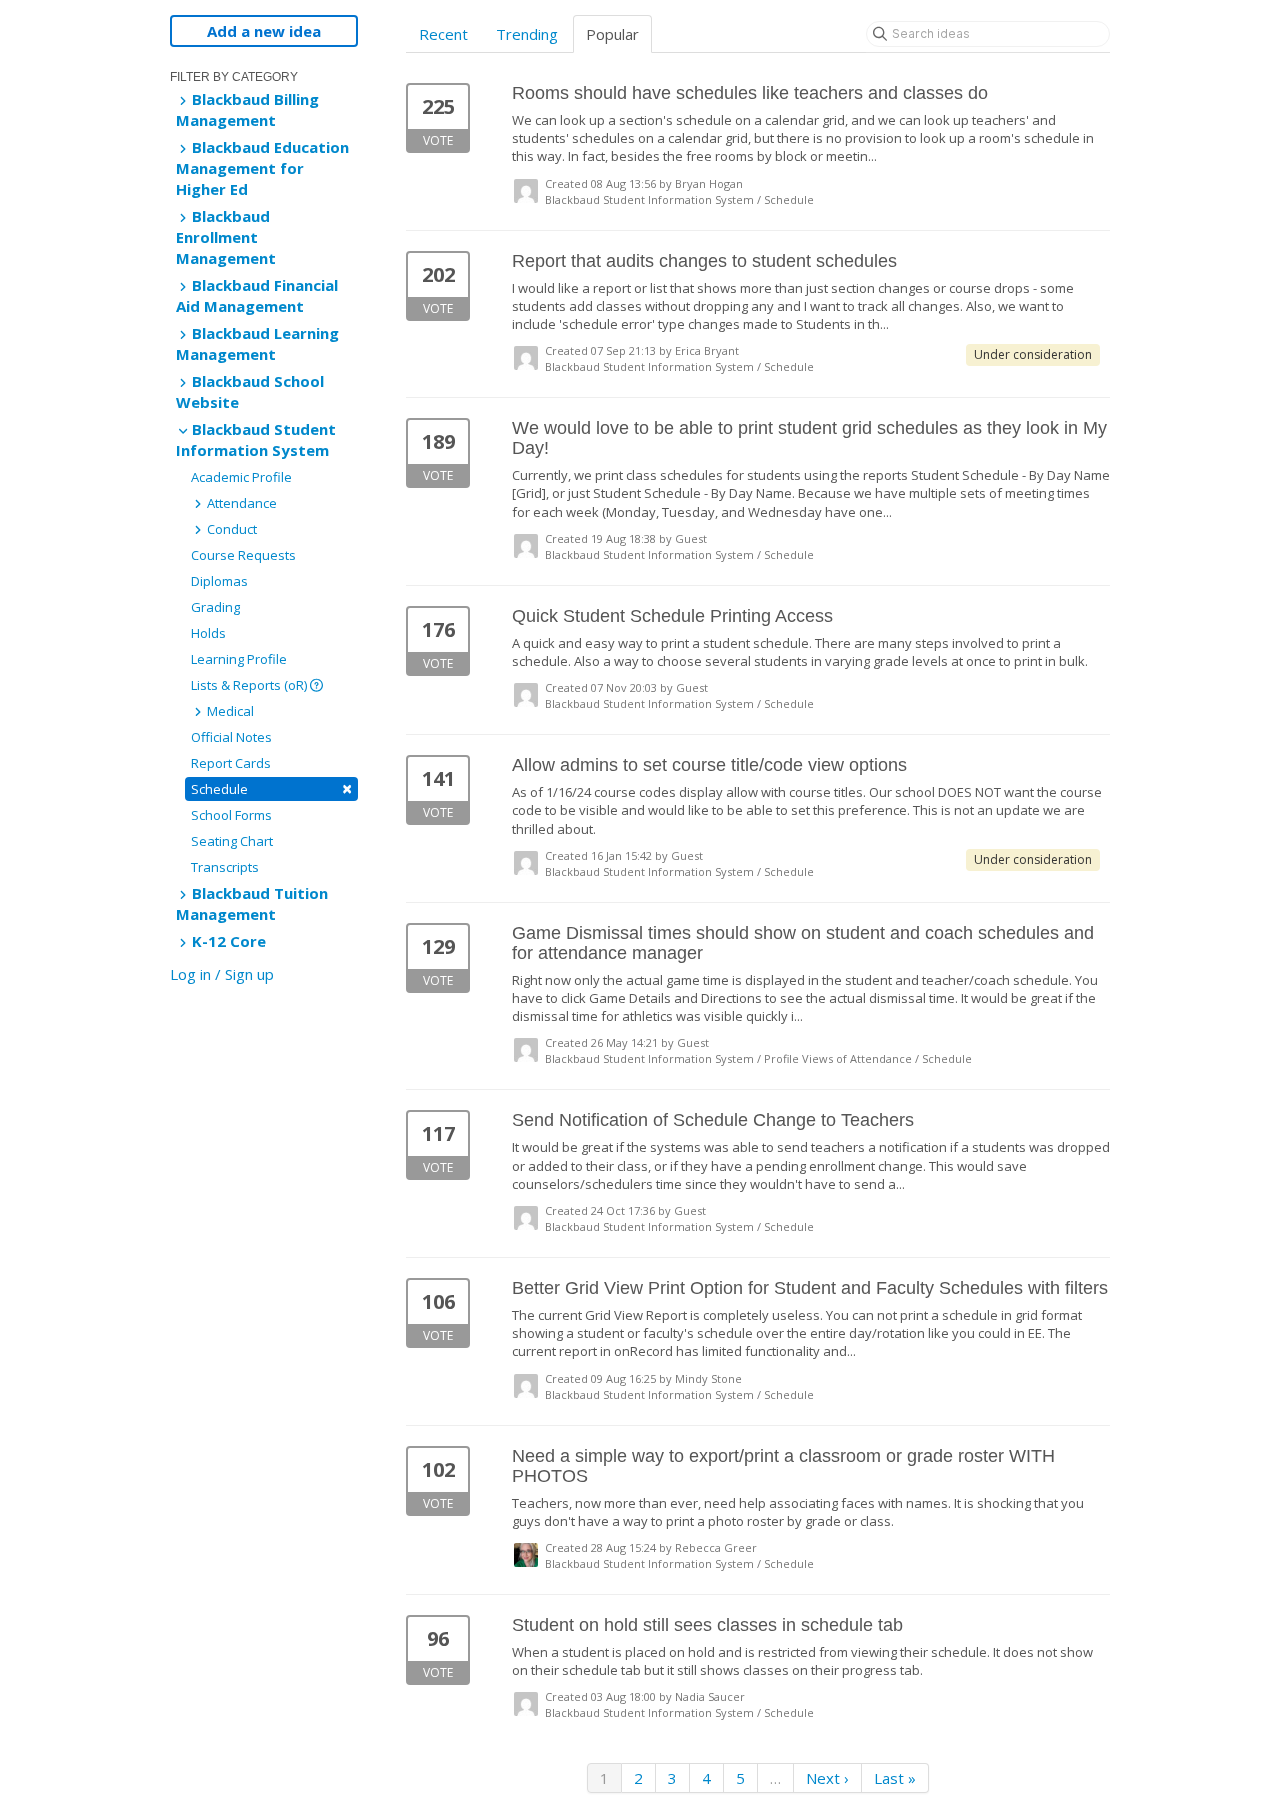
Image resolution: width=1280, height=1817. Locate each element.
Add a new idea (264, 31)
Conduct (230, 529)
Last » (895, 1778)
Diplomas (219, 581)
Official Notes (231, 737)
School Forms (231, 815)
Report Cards (231, 763)
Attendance (240, 503)
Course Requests (243, 555)
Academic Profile (241, 477)
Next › (827, 1778)
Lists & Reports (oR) (250, 685)
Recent (443, 34)
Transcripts (225, 867)
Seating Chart (232, 841)
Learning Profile (239, 659)
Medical (229, 711)
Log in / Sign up (222, 974)
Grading (215, 607)
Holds (208, 633)
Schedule (271, 788)
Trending (527, 34)
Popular (612, 34)
